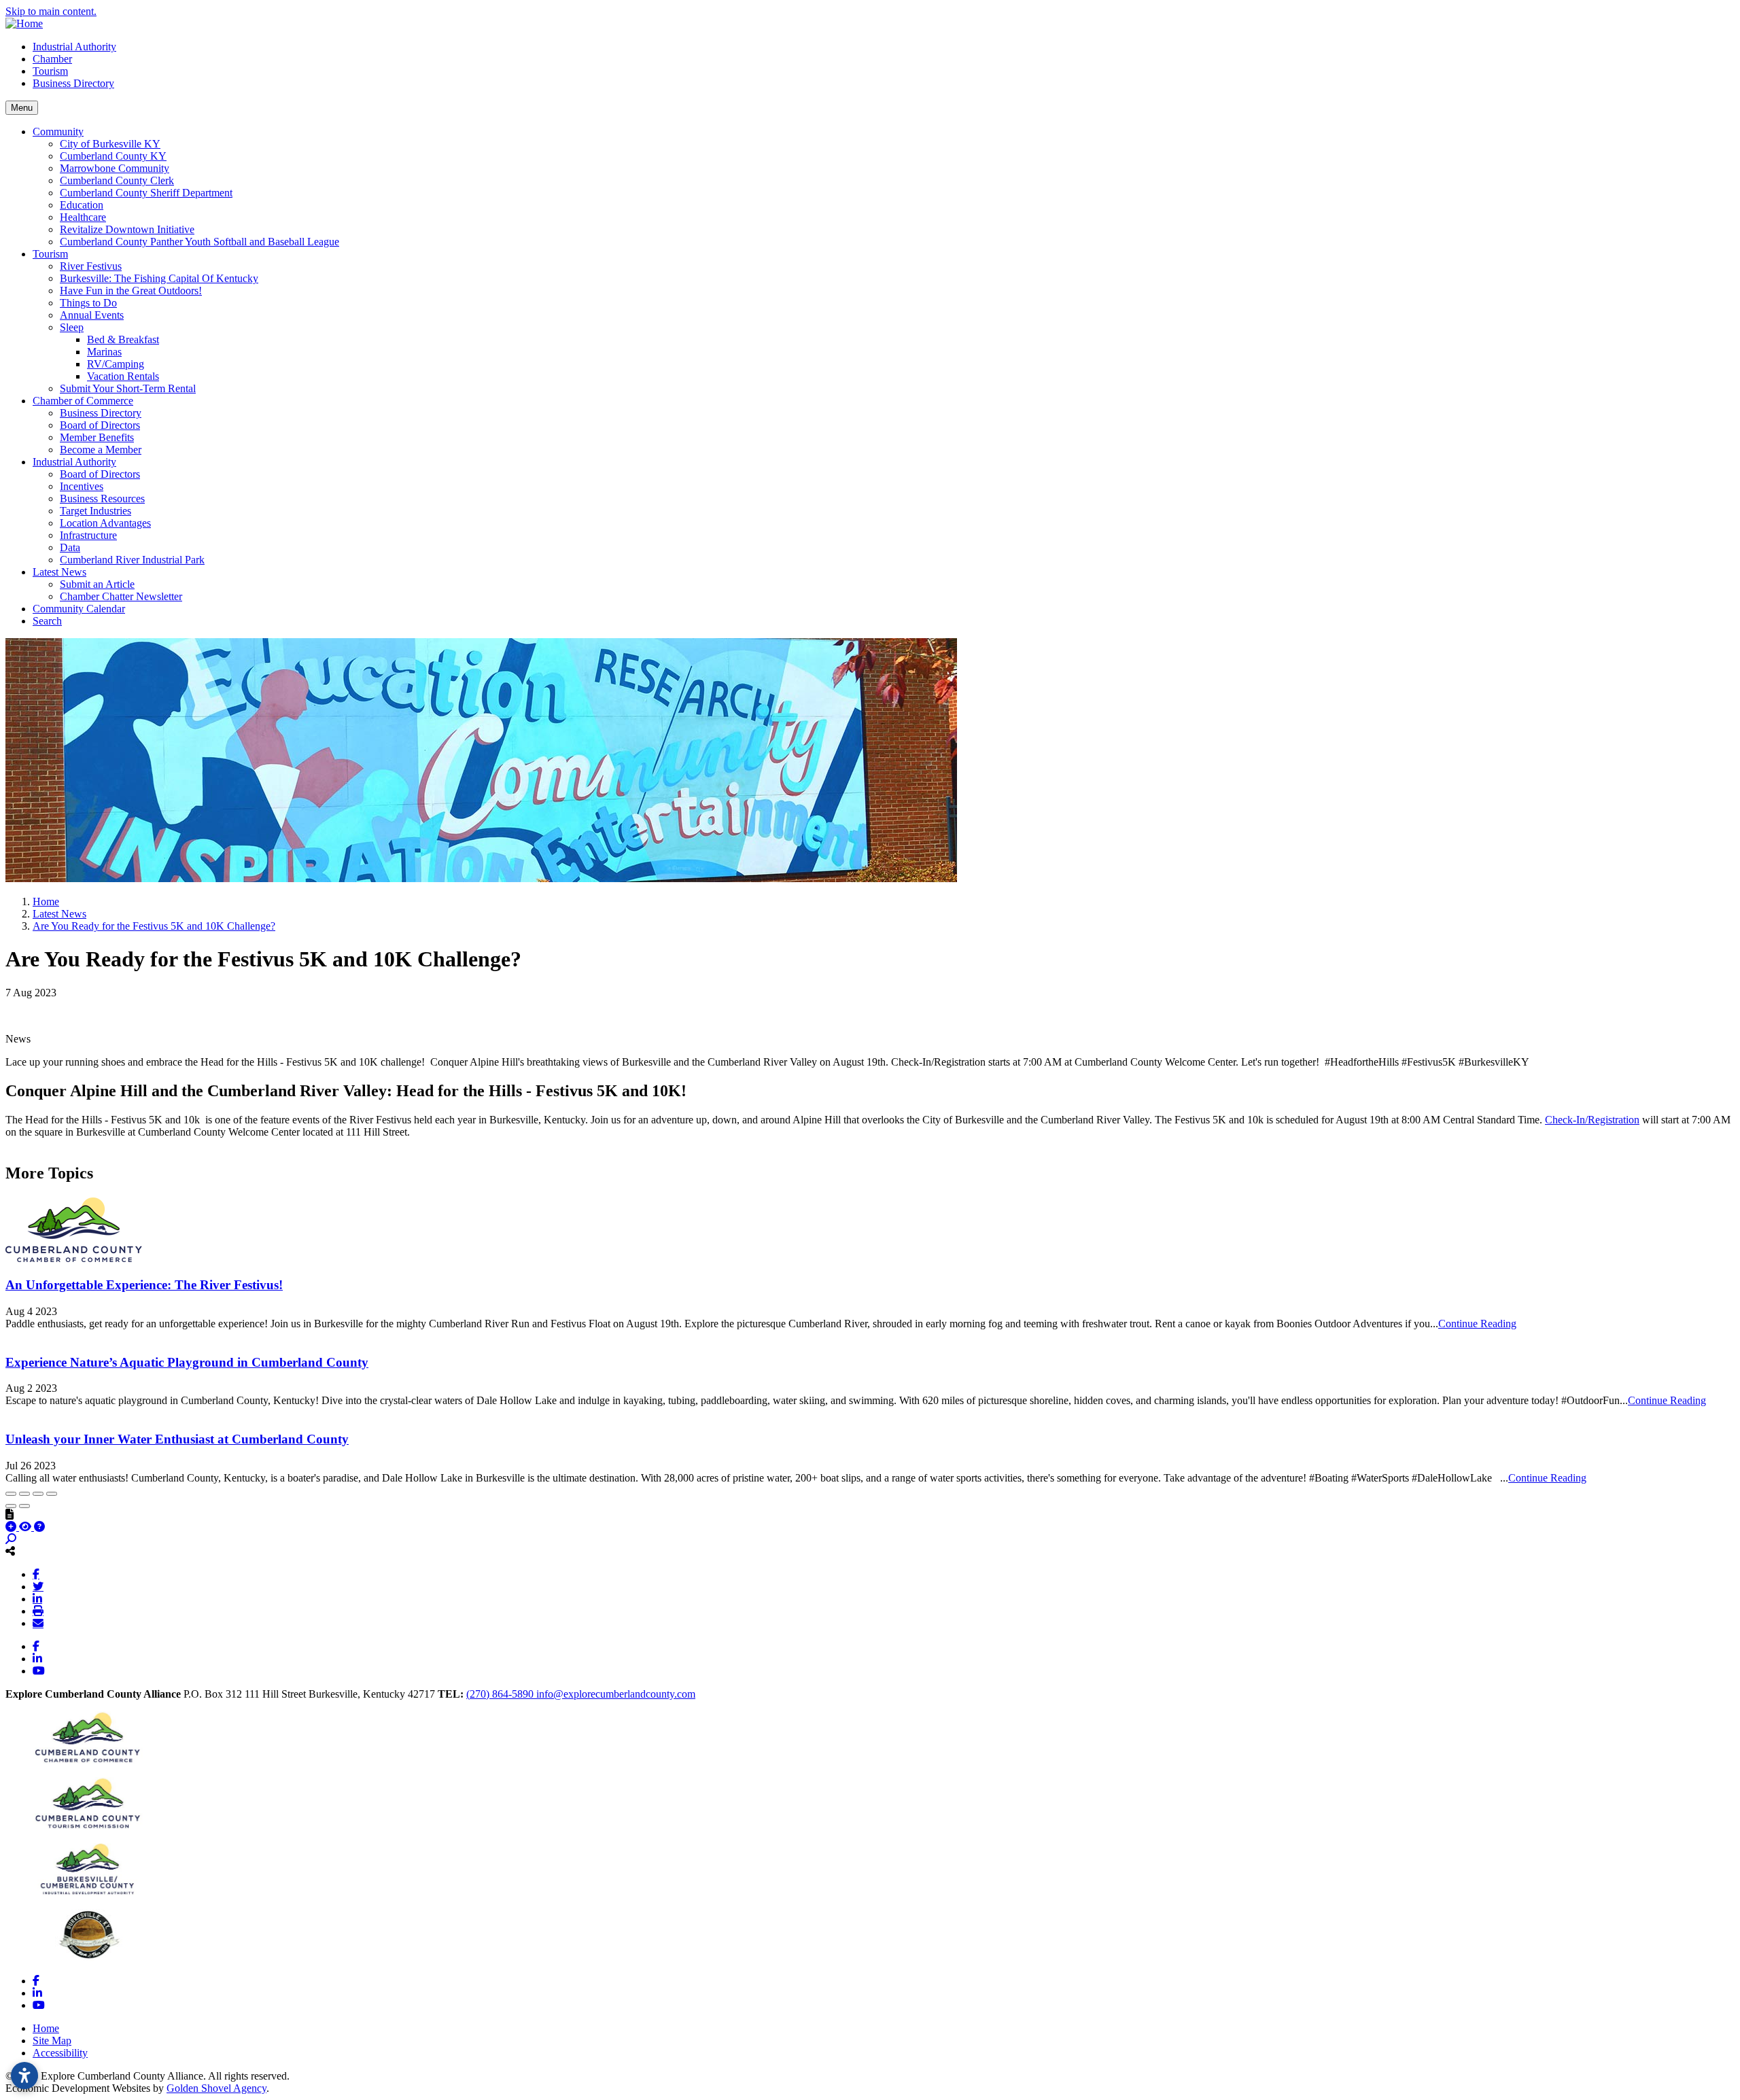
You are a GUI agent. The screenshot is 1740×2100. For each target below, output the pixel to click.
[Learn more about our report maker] (39, 1527)
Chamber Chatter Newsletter (121, 596)
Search (47, 621)
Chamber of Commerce (83, 401)
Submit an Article (97, 584)
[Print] (38, 1611)
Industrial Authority (74, 47)
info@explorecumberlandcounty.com (616, 1694)
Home (46, 2028)
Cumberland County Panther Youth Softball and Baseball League (199, 242)
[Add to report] (12, 1527)
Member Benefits (97, 437)
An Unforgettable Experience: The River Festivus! (144, 1285)
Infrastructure (88, 535)
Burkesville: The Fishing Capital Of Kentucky (159, 278)
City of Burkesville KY (110, 144)
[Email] (38, 1623)
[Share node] (10, 1551)
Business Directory (73, 83)
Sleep (72, 327)
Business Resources (102, 498)
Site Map (52, 2041)
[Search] (11, 1539)
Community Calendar (79, 609)
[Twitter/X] (38, 1586)
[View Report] (27, 1527)
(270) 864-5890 (501, 1694)
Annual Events (92, 315)
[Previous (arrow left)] (11, 1506)
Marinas (104, 352)
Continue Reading (1477, 1324)
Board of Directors (100, 425)
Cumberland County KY (113, 156)
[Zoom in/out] (52, 1494)
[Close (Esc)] (11, 1494)
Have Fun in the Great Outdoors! (131, 291)
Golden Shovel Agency (216, 2088)
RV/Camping (116, 364)
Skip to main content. (51, 11)
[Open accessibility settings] (24, 2076)
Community (58, 132)
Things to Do (88, 303)
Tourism (50, 71)
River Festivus (91, 266)
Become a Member (101, 450)
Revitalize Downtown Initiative (127, 229)
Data (70, 547)
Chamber (52, 59)
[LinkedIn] (37, 1598)
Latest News (59, 572)
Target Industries (95, 511)
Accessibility (60, 2053)
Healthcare (83, 217)
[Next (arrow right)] (24, 1506)
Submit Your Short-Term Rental (128, 388)
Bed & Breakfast (123, 339)
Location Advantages (105, 523)
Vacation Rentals (123, 376)
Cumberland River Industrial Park (132, 560)
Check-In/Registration (1592, 1120)
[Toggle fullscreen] (38, 1494)
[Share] (24, 1494)
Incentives (82, 486)
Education (82, 205)
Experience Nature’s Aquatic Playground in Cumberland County (187, 1362)
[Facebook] (36, 1574)
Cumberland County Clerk (117, 180)
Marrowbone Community (115, 168)
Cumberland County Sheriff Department (146, 193)
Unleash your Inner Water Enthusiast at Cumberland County (177, 1439)
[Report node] (10, 1514)
